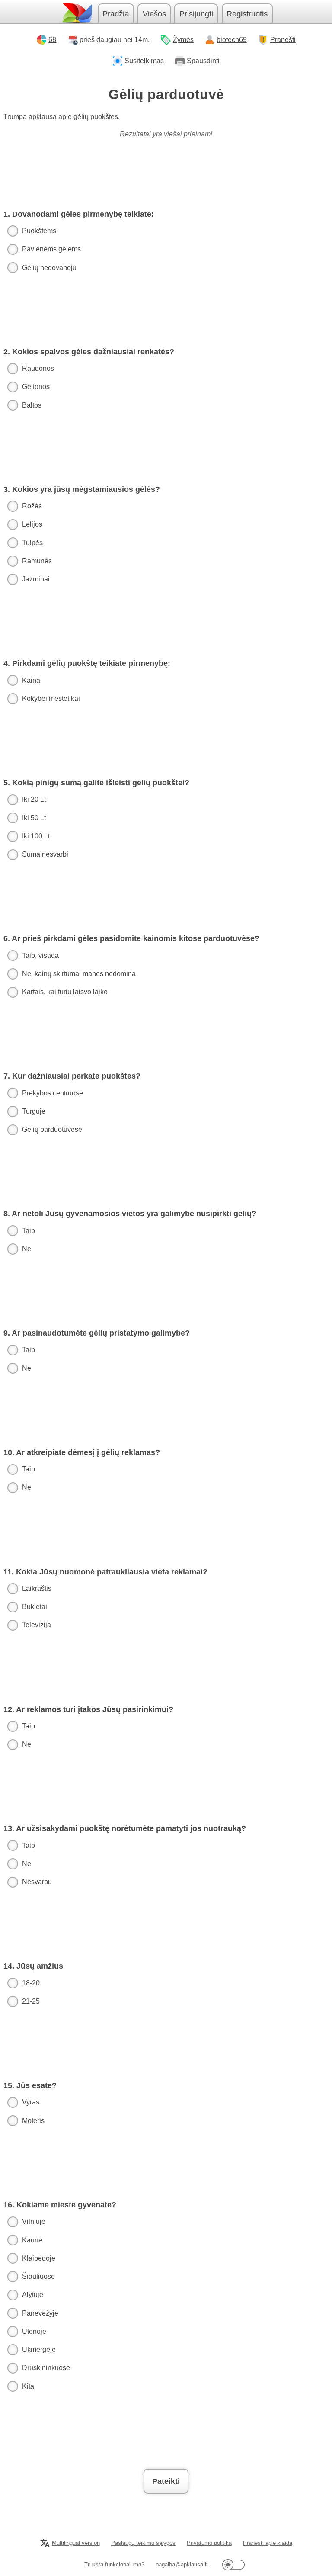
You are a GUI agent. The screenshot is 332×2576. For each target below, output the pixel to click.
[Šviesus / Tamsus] (233, 2565)
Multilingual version (76, 2543)
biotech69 (232, 40)
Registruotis (247, 14)
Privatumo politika (209, 2543)
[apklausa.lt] (77, 13)
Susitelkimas (144, 61)
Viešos (154, 14)
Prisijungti (196, 14)
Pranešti (283, 40)
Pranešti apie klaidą (268, 2543)
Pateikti (166, 2481)
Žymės (183, 40)
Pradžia (116, 14)
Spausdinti (203, 61)
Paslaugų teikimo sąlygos (143, 2543)
